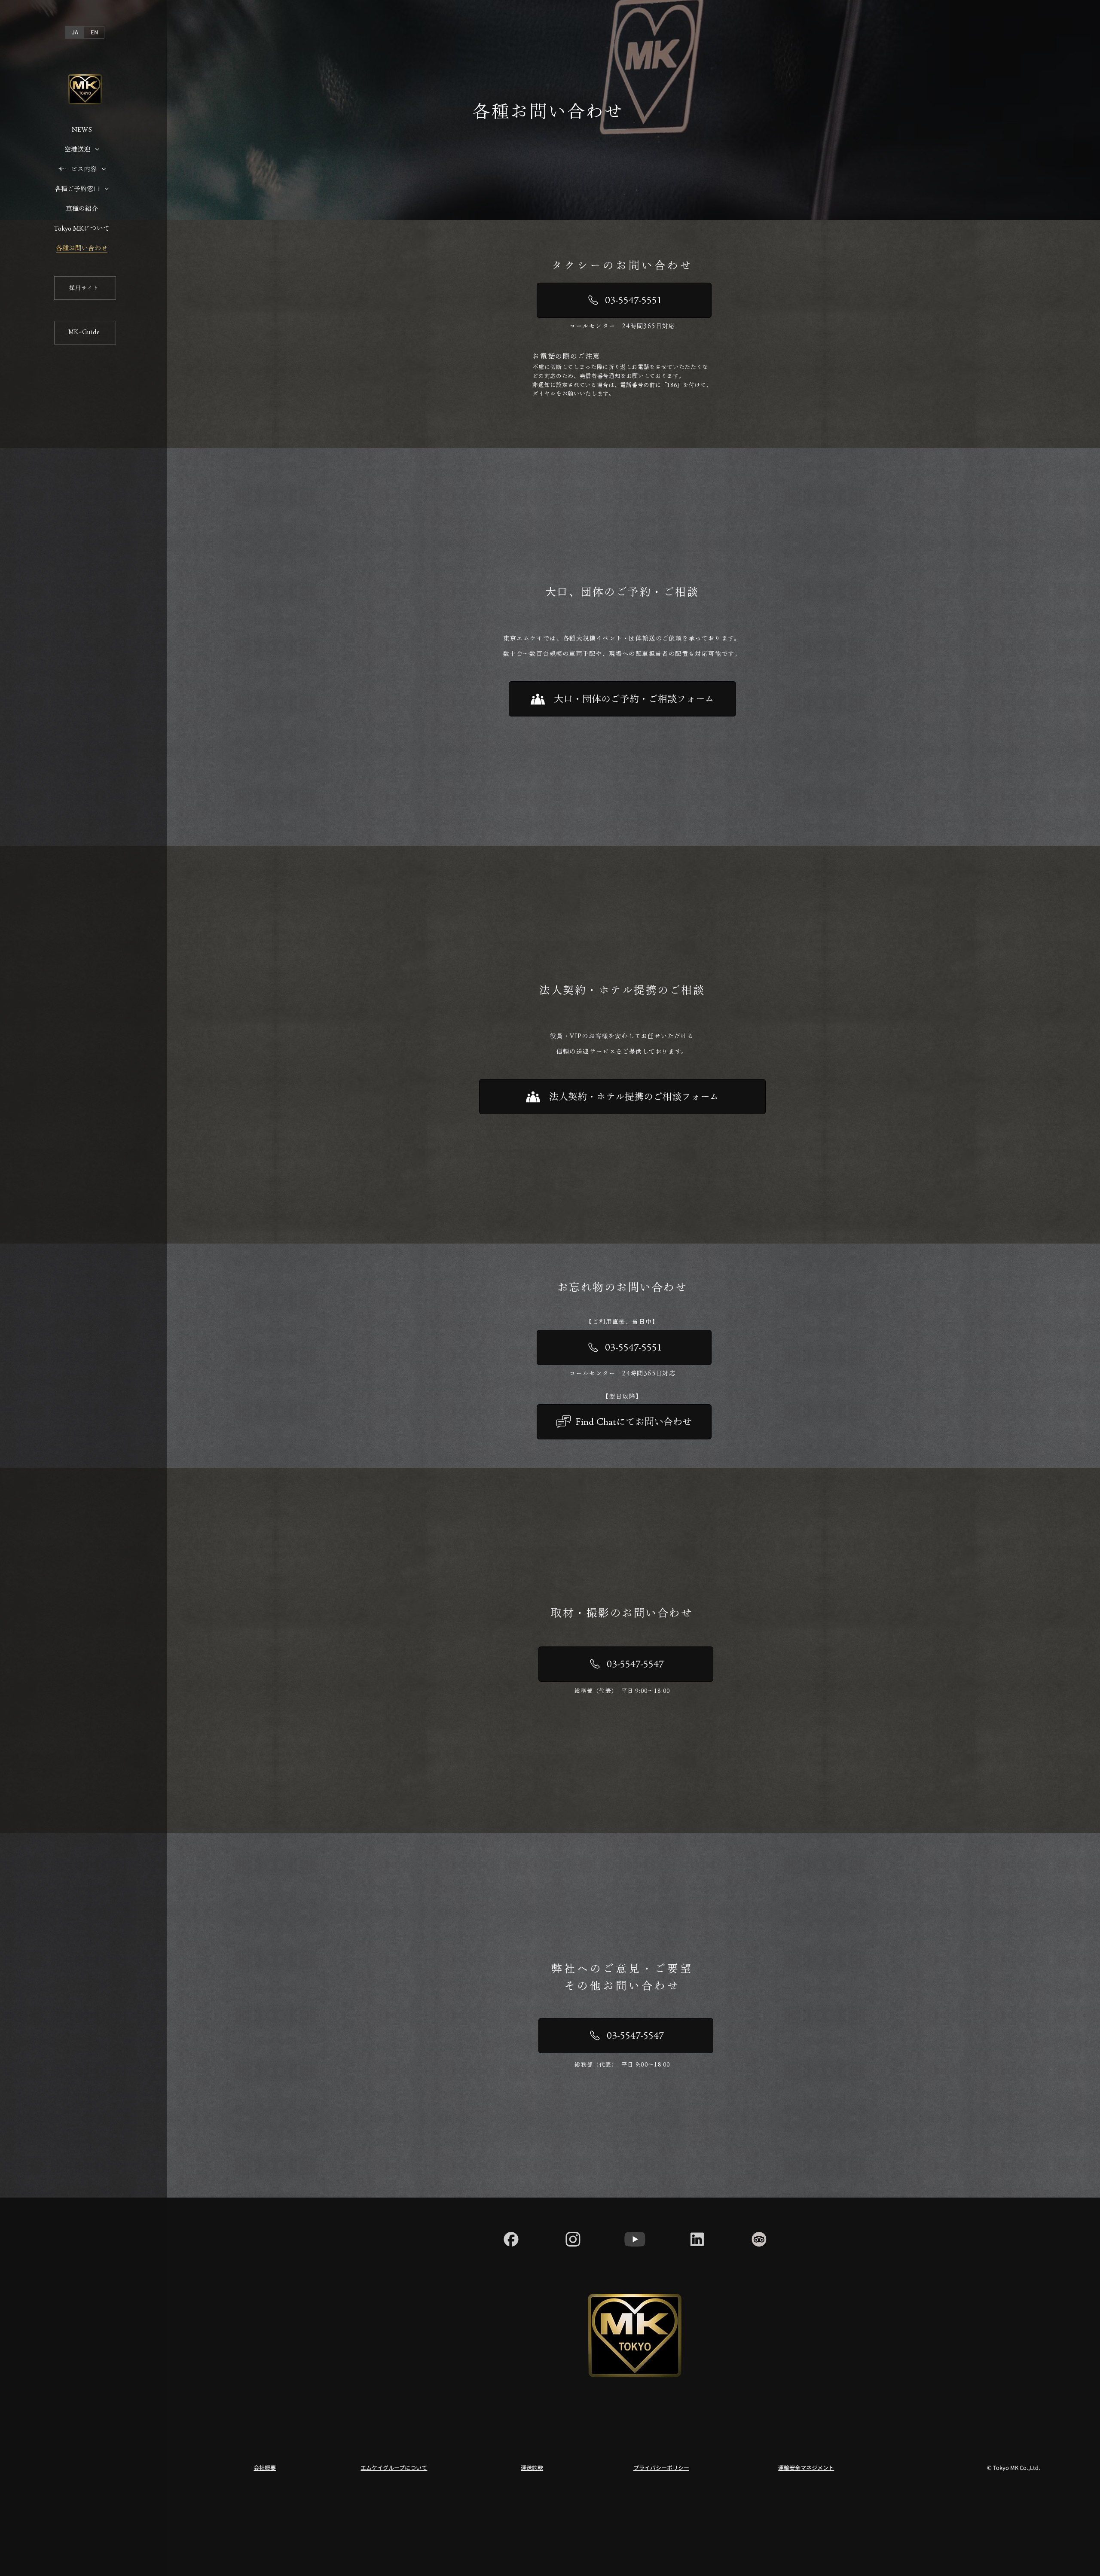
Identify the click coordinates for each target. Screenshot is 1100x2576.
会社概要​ (265, 2468)
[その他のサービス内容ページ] (104, 169)
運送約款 (532, 2468)
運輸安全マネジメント (806, 2468)
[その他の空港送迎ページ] (97, 149)
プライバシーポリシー (661, 2468)
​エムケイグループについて (394, 2468)
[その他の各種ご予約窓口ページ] (107, 189)
